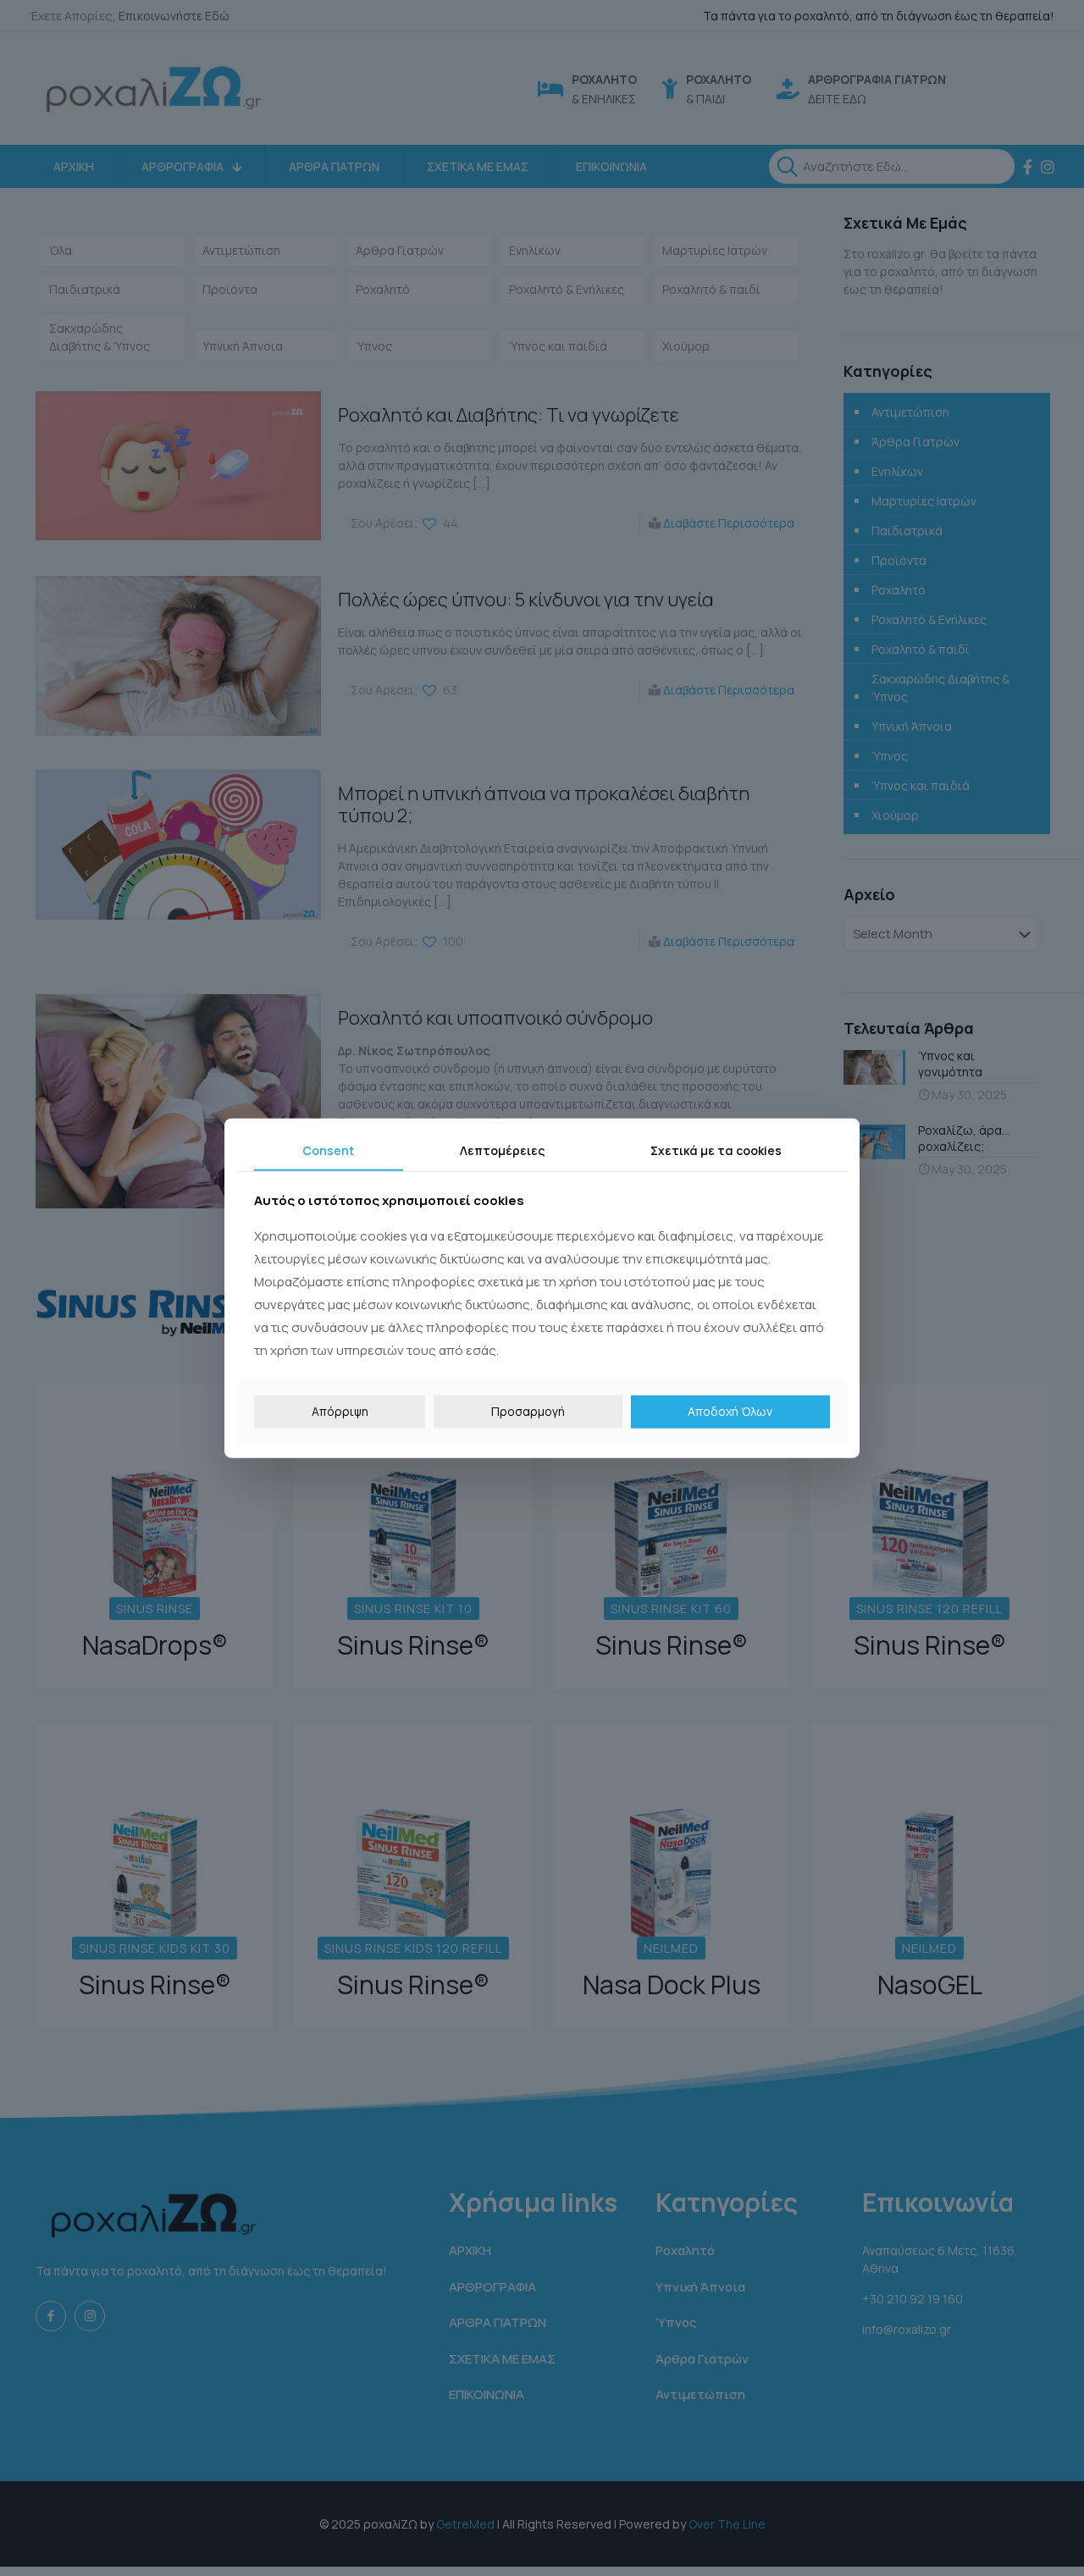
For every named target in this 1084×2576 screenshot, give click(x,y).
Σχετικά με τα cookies (716, 1150)
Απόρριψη (340, 1411)
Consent (328, 1150)
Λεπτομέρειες (502, 1150)
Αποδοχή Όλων (730, 1411)
